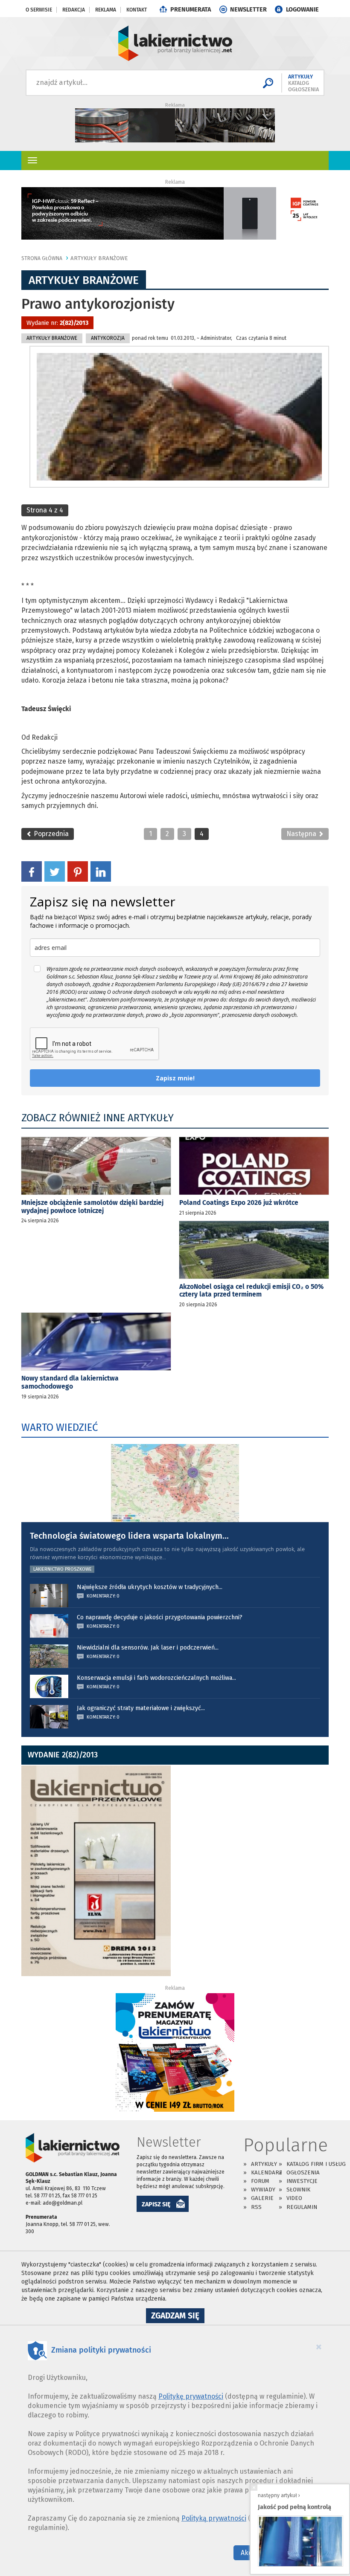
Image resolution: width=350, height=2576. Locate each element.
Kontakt (137, 10)
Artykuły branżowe (99, 258)
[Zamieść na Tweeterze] (55, 871)
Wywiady (263, 2190)
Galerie (262, 2198)
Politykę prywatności (191, 2396)
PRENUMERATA (191, 10)
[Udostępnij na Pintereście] (78, 871)
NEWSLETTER (248, 10)
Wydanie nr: (57, 323)
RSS (256, 2207)
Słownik (298, 2190)
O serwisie (39, 10)
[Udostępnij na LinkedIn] (101, 871)
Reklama (106, 10)
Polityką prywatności (214, 2518)
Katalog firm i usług (316, 2164)
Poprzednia (50, 834)
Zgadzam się (178, 2317)
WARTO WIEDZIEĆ (60, 1427)
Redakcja (74, 10)
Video (294, 2198)
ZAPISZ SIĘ (156, 2204)
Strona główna (42, 258)
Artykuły (264, 2164)
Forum (260, 2181)
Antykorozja (108, 338)
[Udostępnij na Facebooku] (32, 871)
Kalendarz (267, 2172)
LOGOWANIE (302, 10)
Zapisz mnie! (175, 1078)
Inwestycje (302, 2181)
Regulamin (302, 2207)
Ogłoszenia (303, 2172)
